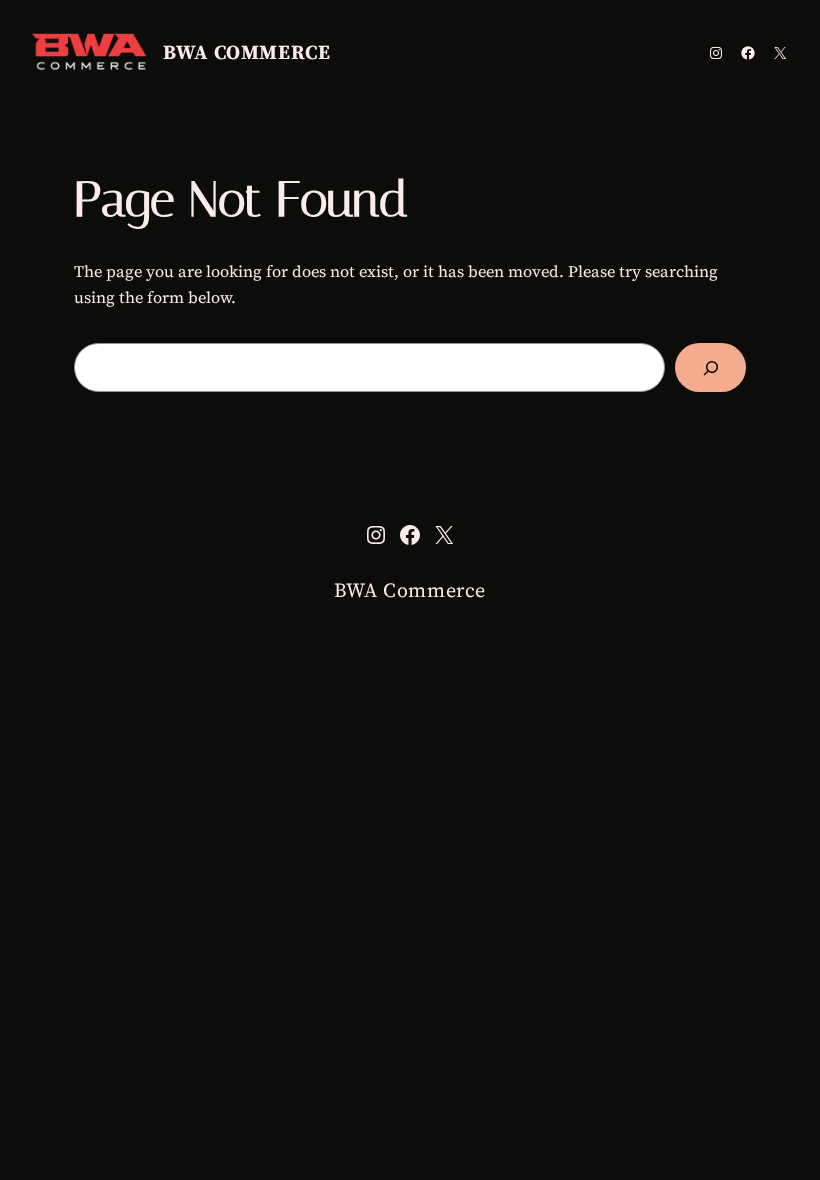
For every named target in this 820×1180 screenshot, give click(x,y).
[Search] (710, 367)
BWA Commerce (246, 52)
